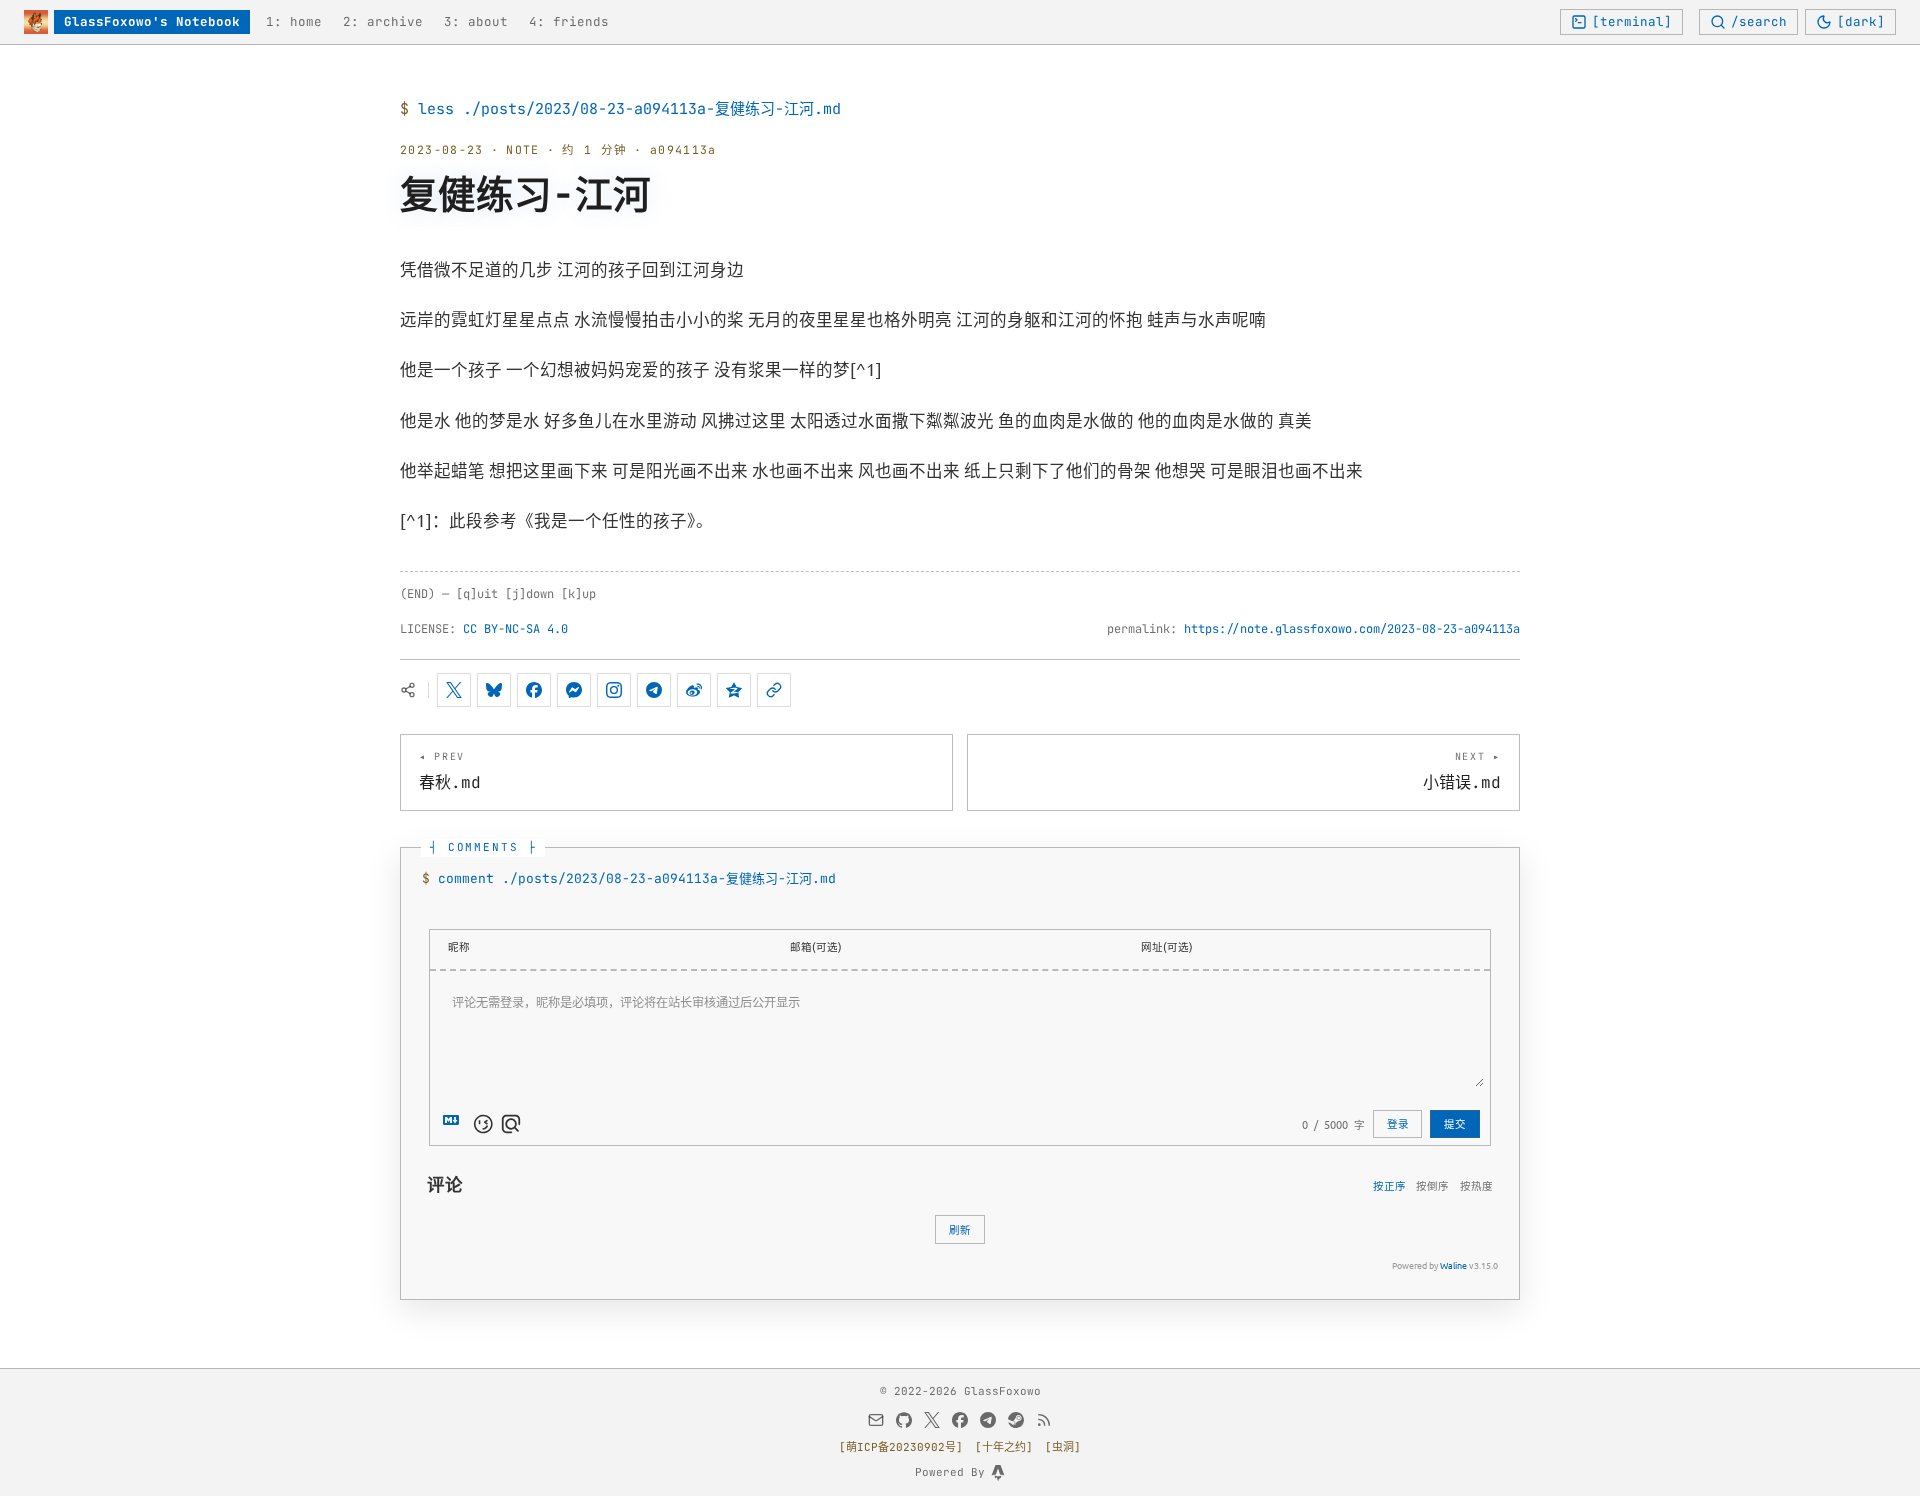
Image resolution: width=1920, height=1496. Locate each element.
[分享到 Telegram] (654, 690)
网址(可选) (1167, 946)
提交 (1455, 1123)
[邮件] (876, 1420)
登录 (1398, 1123)
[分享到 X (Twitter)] (454, 690)
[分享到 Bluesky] (494, 690)
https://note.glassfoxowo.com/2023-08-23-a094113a (1352, 629)
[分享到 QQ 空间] (734, 690)
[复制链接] (774, 690)
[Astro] (998, 1473)
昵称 (459, 946)
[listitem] (294, 22)
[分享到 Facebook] (534, 690)
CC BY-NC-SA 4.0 (515, 629)
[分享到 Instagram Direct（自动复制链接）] (614, 690)
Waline (1453, 1265)
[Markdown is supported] (455, 1124)
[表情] (483, 1124)
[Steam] (1016, 1420)
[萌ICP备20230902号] (901, 1447)
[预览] (511, 1124)
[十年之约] (1004, 1447)
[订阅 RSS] (1044, 1420)
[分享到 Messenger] (574, 690)
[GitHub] (904, 1420)
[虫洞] (1063, 1447)
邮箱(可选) (816, 946)
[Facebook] (960, 1420)
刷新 (960, 1229)
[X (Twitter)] (932, 1420)
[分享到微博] (694, 690)
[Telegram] (988, 1420)
